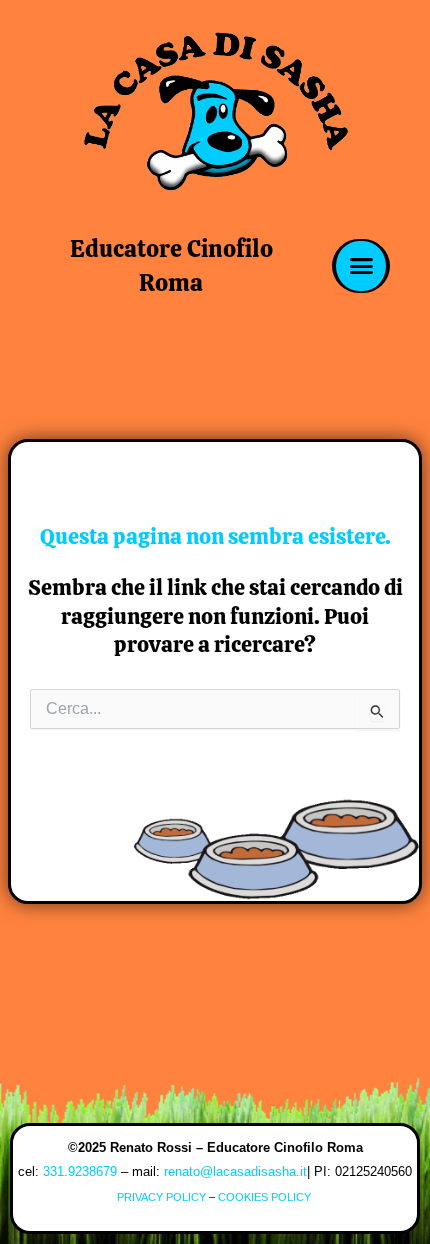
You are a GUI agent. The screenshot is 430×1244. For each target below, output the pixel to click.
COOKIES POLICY (266, 1197)
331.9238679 (80, 1171)
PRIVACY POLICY (161, 1197)
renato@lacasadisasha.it (235, 1171)
